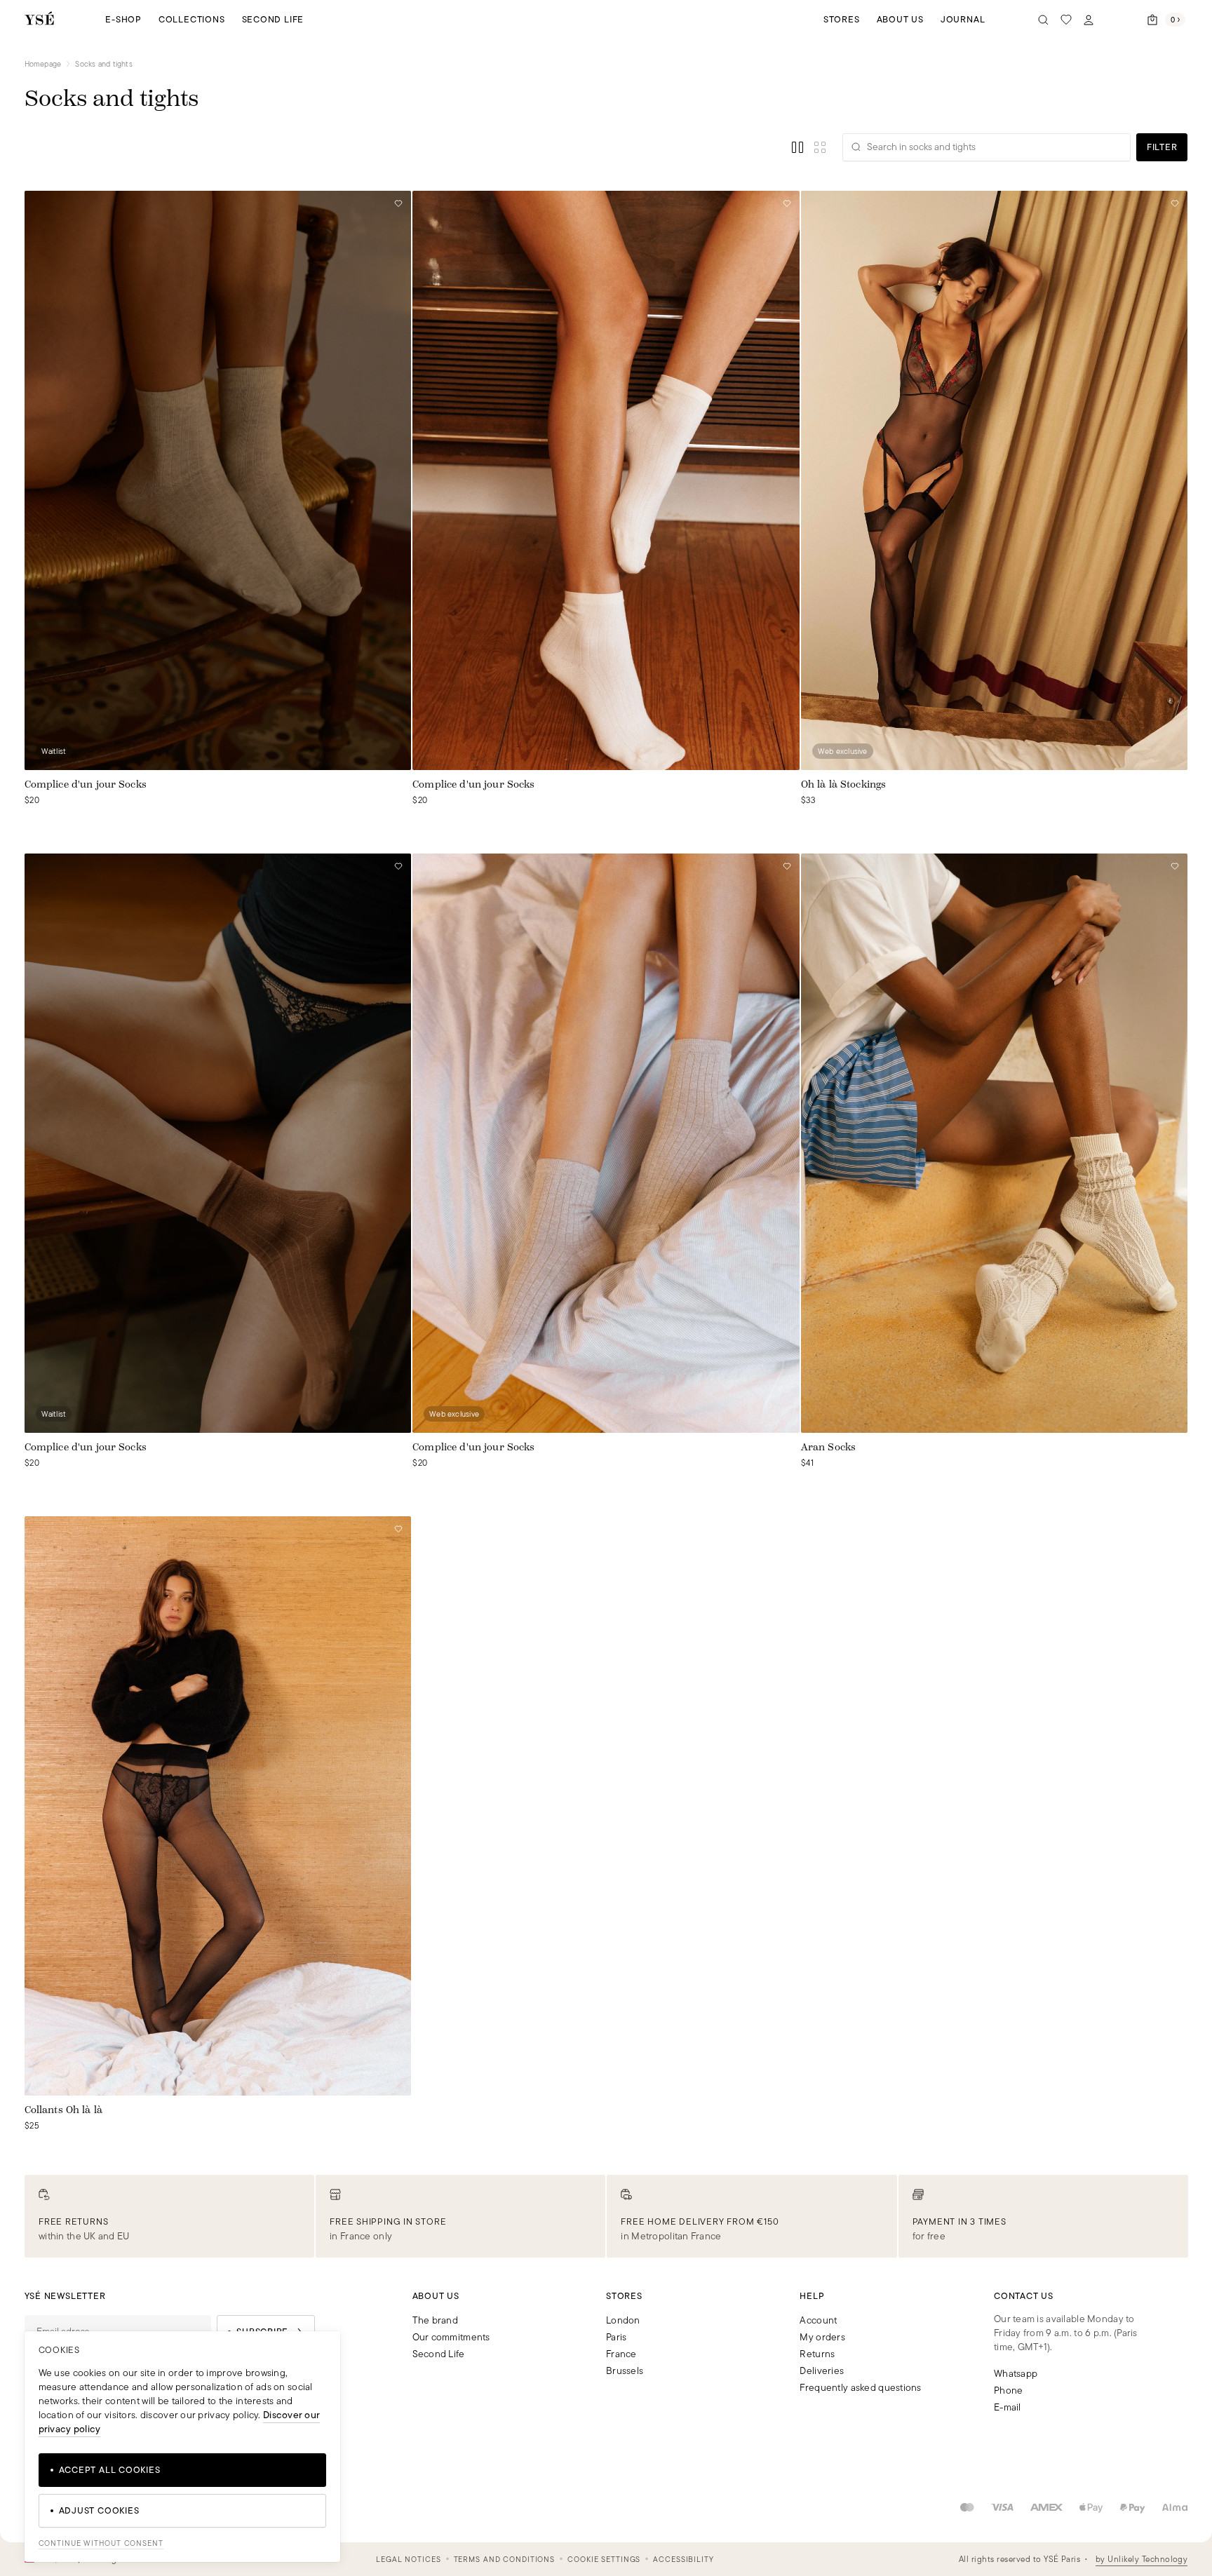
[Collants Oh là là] (218, 1806)
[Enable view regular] (797, 147)
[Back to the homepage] (39, 19)
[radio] (30, 820)
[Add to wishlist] (398, 203)
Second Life (273, 19)
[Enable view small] (820, 147)
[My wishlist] (1066, 20)
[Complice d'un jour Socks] (218, 480)
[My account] (1089, 20)
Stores (842, 19)
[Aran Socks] (995, 1143)
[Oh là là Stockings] (995, 480)
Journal (963, 19)
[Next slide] (788, 480)
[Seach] (1044, 20)
